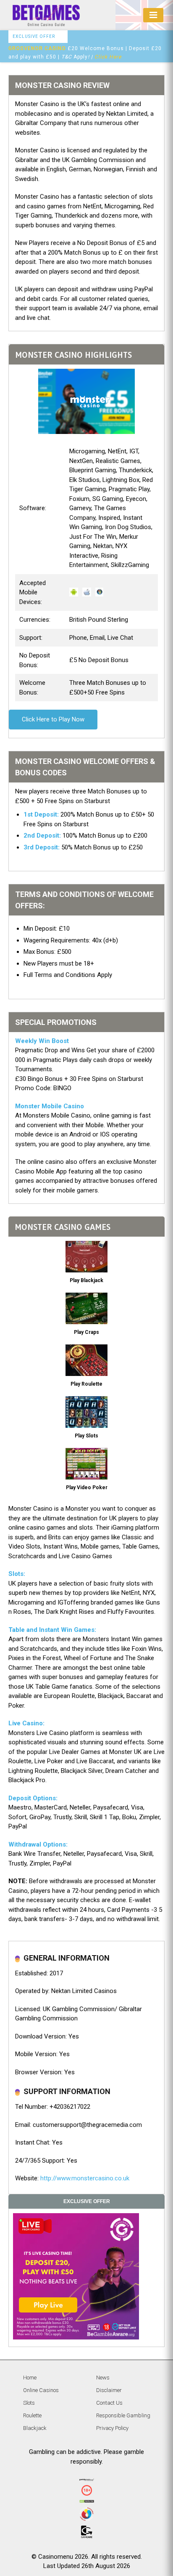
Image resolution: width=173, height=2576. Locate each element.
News (103, 2378)
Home (30, 2378)
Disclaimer (109, 2390)
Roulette (32, 2415)
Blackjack (35, 2428)
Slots (29, 2403)
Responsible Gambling (123, 2415)
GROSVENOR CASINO (37, 48)
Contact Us (109, 2403)
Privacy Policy (112, 2428)
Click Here (108, 57)
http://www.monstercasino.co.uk (85, 2178)
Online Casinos (41, 2390)
